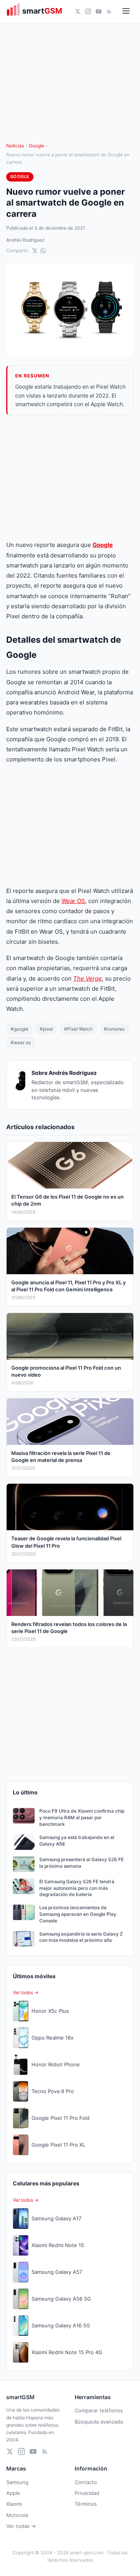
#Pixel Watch (78, 1029)
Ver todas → (21, 2526)
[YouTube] (99, 11)
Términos (86, 2504)
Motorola (17, 2515)
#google (19, 1029)
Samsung (17, 2482)
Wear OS (73, 901)
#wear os (21, 1042)
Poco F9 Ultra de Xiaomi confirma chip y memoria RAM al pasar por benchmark (82, 1817)
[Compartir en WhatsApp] (43, 251)
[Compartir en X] (35, 251)
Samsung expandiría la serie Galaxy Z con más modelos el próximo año (81, 1937)
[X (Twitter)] (78, 11)
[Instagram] (88, 11)
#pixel (46, 1029)
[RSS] (109, 11)
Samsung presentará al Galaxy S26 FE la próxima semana (81, 1863)
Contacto (86, 2482)
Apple (13, 2493)
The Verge (87, 978)
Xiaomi (14, 2504)
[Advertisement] (70, 477)
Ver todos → (26, 1992)
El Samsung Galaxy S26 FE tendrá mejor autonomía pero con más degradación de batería (77, 1888)
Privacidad (87, 2493)
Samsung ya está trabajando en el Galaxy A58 (77, 1841)
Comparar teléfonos (99, 2410)
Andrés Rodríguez (25, 240)
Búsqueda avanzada (99, 2422)
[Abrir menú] (126, 11)
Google (37, 146)
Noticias (15, 146)
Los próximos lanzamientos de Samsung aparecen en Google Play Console (78, 1914)
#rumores (114, 1029)
